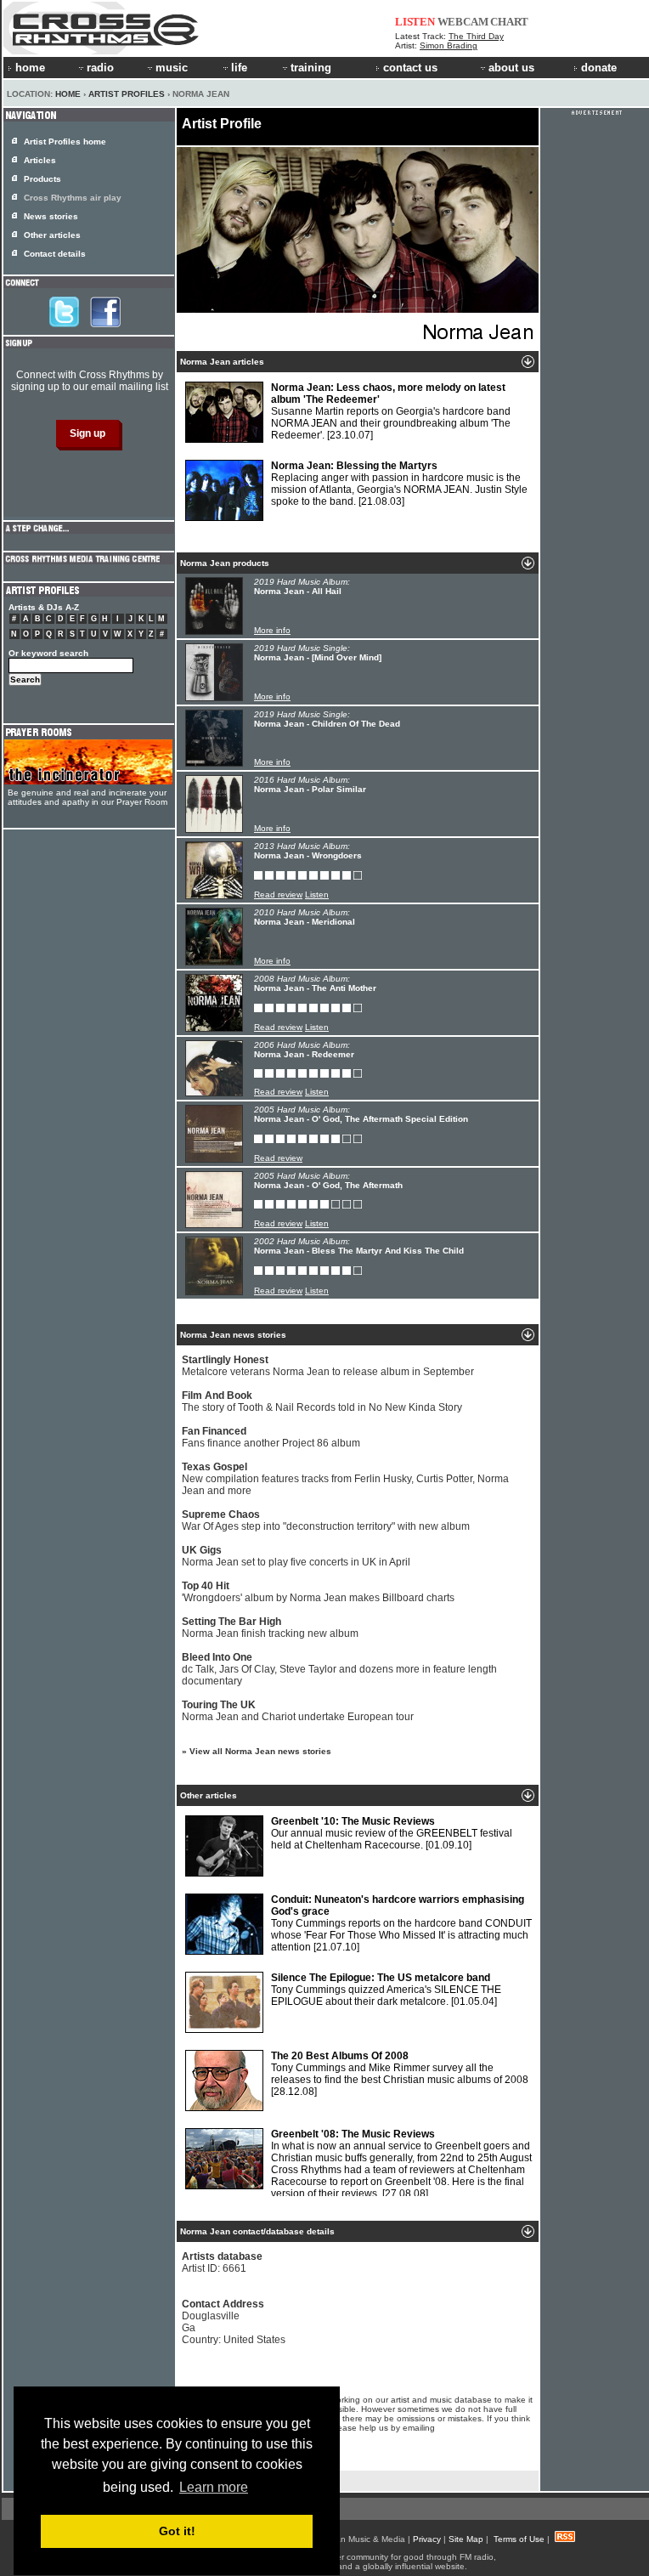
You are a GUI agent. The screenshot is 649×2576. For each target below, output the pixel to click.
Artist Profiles (127, 94)
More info (272, 630)
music (172, 68)
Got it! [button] (177, 2531)
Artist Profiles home (65, 142)
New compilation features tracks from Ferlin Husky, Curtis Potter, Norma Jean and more (345, 1479)
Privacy (427, 2539)
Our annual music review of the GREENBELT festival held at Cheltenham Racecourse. (392, 1833)
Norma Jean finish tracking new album (270, 1628)
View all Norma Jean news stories (260, 1751)
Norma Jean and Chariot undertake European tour (298, 1711)
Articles (40, 160)
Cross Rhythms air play (73, 198)
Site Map (466, 2539)
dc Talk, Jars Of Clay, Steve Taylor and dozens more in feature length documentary (339, 1669)
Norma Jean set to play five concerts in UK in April (296, 1556)
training (311, 68)
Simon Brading (449, 45)
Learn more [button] (214, 2487)
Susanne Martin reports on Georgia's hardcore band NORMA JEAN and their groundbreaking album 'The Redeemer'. (391, 411)
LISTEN (415, 22)
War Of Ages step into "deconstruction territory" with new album (326, 1520)
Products (42, 179)
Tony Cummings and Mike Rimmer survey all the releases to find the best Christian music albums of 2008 (400, 2074)
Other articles (52, 235)
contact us (410, 68)
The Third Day (476, 36)
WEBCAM (463, 22)
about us (511, 68)
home (30, 68)
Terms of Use (519, 2539)
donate (599, 68)
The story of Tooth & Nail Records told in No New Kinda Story (322, 1401)
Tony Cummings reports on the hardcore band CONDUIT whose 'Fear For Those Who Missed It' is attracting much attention (401, 1923)
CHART (509, 22)
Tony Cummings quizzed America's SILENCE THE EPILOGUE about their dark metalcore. (386, 1990)
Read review (278, 895)
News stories (51, 216)
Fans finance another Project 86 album (271, 1437)
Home (68, 94)
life (239, 68)
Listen (317, 895)
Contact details (55, 254)
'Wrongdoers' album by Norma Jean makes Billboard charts (318, 1592)
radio (100, 68)
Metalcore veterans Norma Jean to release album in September (328, 1366)
